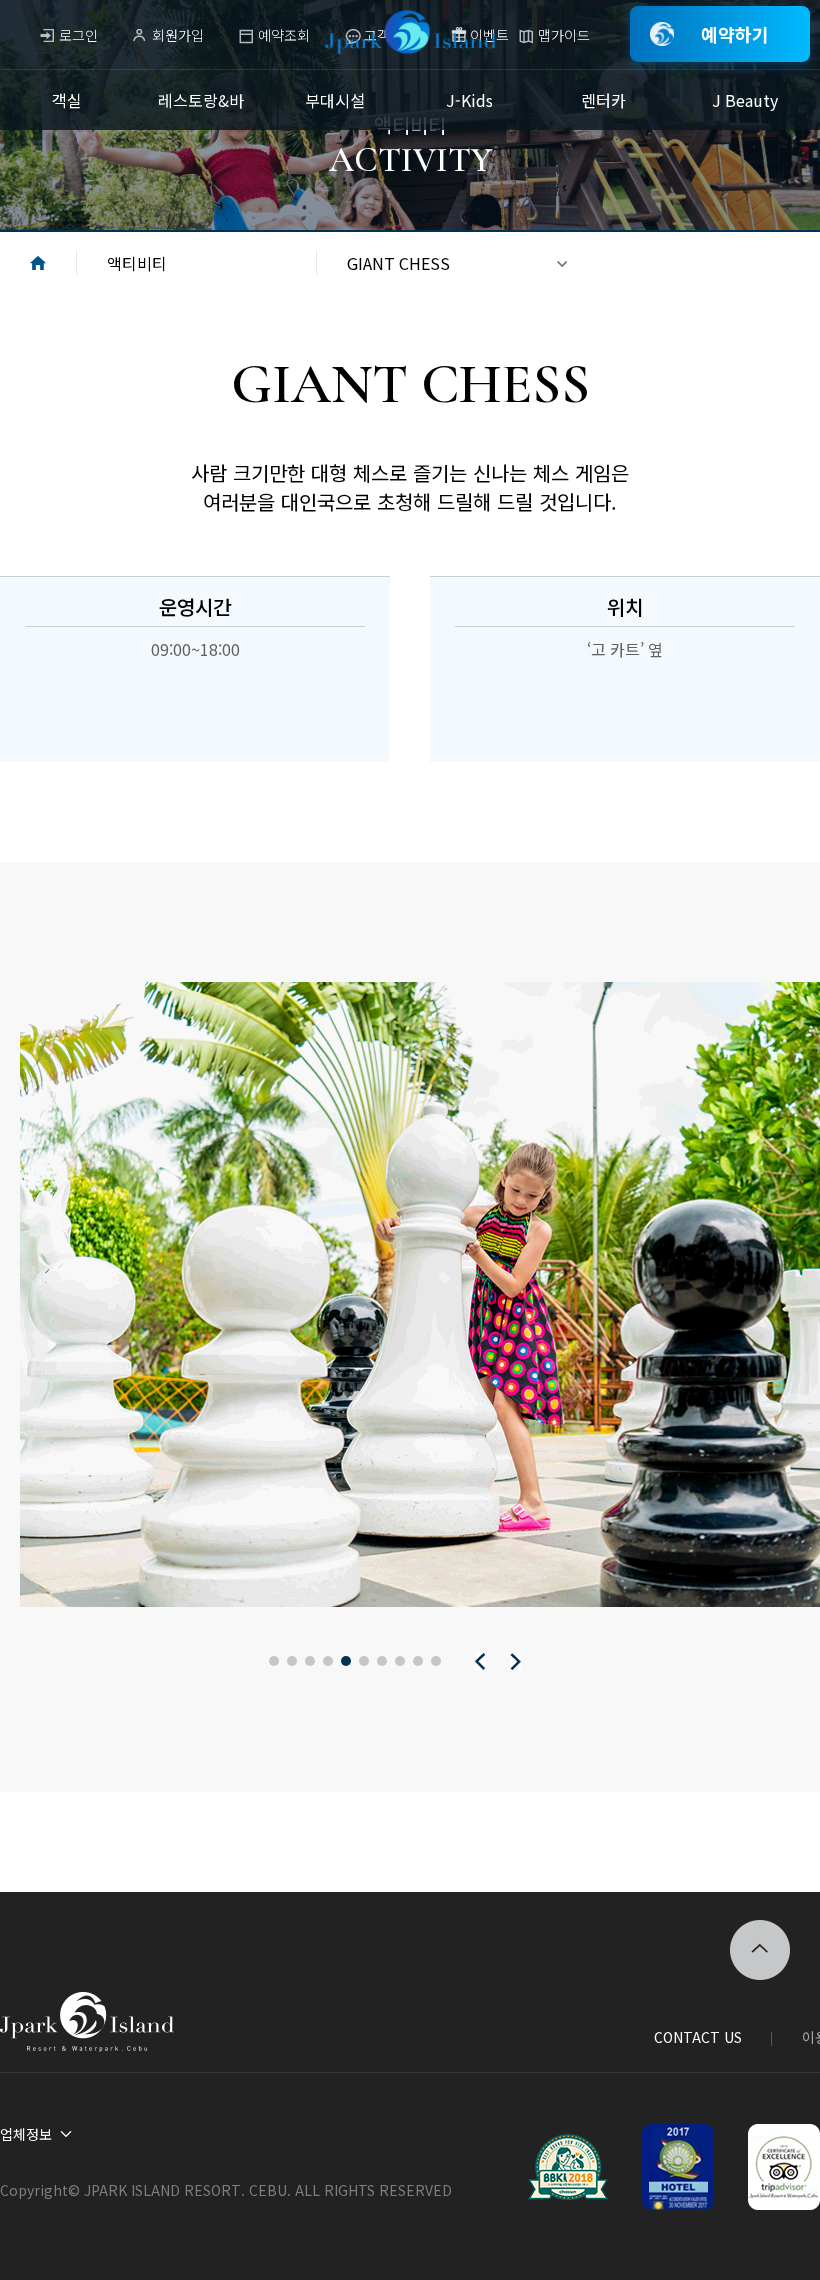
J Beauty (745, 100)
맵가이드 (564, 35)
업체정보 (26, 2134)
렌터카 (603, 100)
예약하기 (735, 34)
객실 (67, 100)
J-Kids (469, 100)
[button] (274, 1661)
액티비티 (137, 263)
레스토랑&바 (201, 100)
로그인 (78, 35)
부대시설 (335, 100)
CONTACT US (698, 2037)
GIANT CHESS (398, 263)
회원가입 (178, 35)
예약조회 (284, 35)
